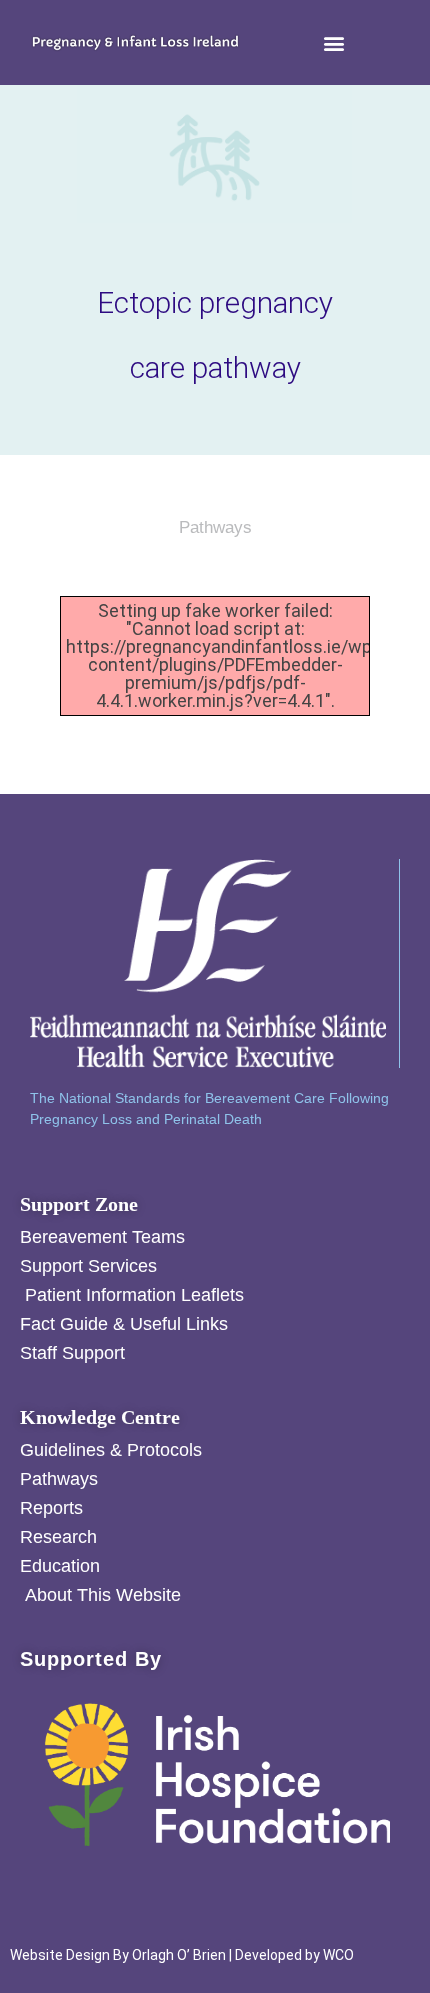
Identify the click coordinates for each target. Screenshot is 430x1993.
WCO (338, 1955)
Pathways (215, 527)
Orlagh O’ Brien (179, 1955)
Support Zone (79, 1204)
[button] (334, 42)
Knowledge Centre (100, 1417)
